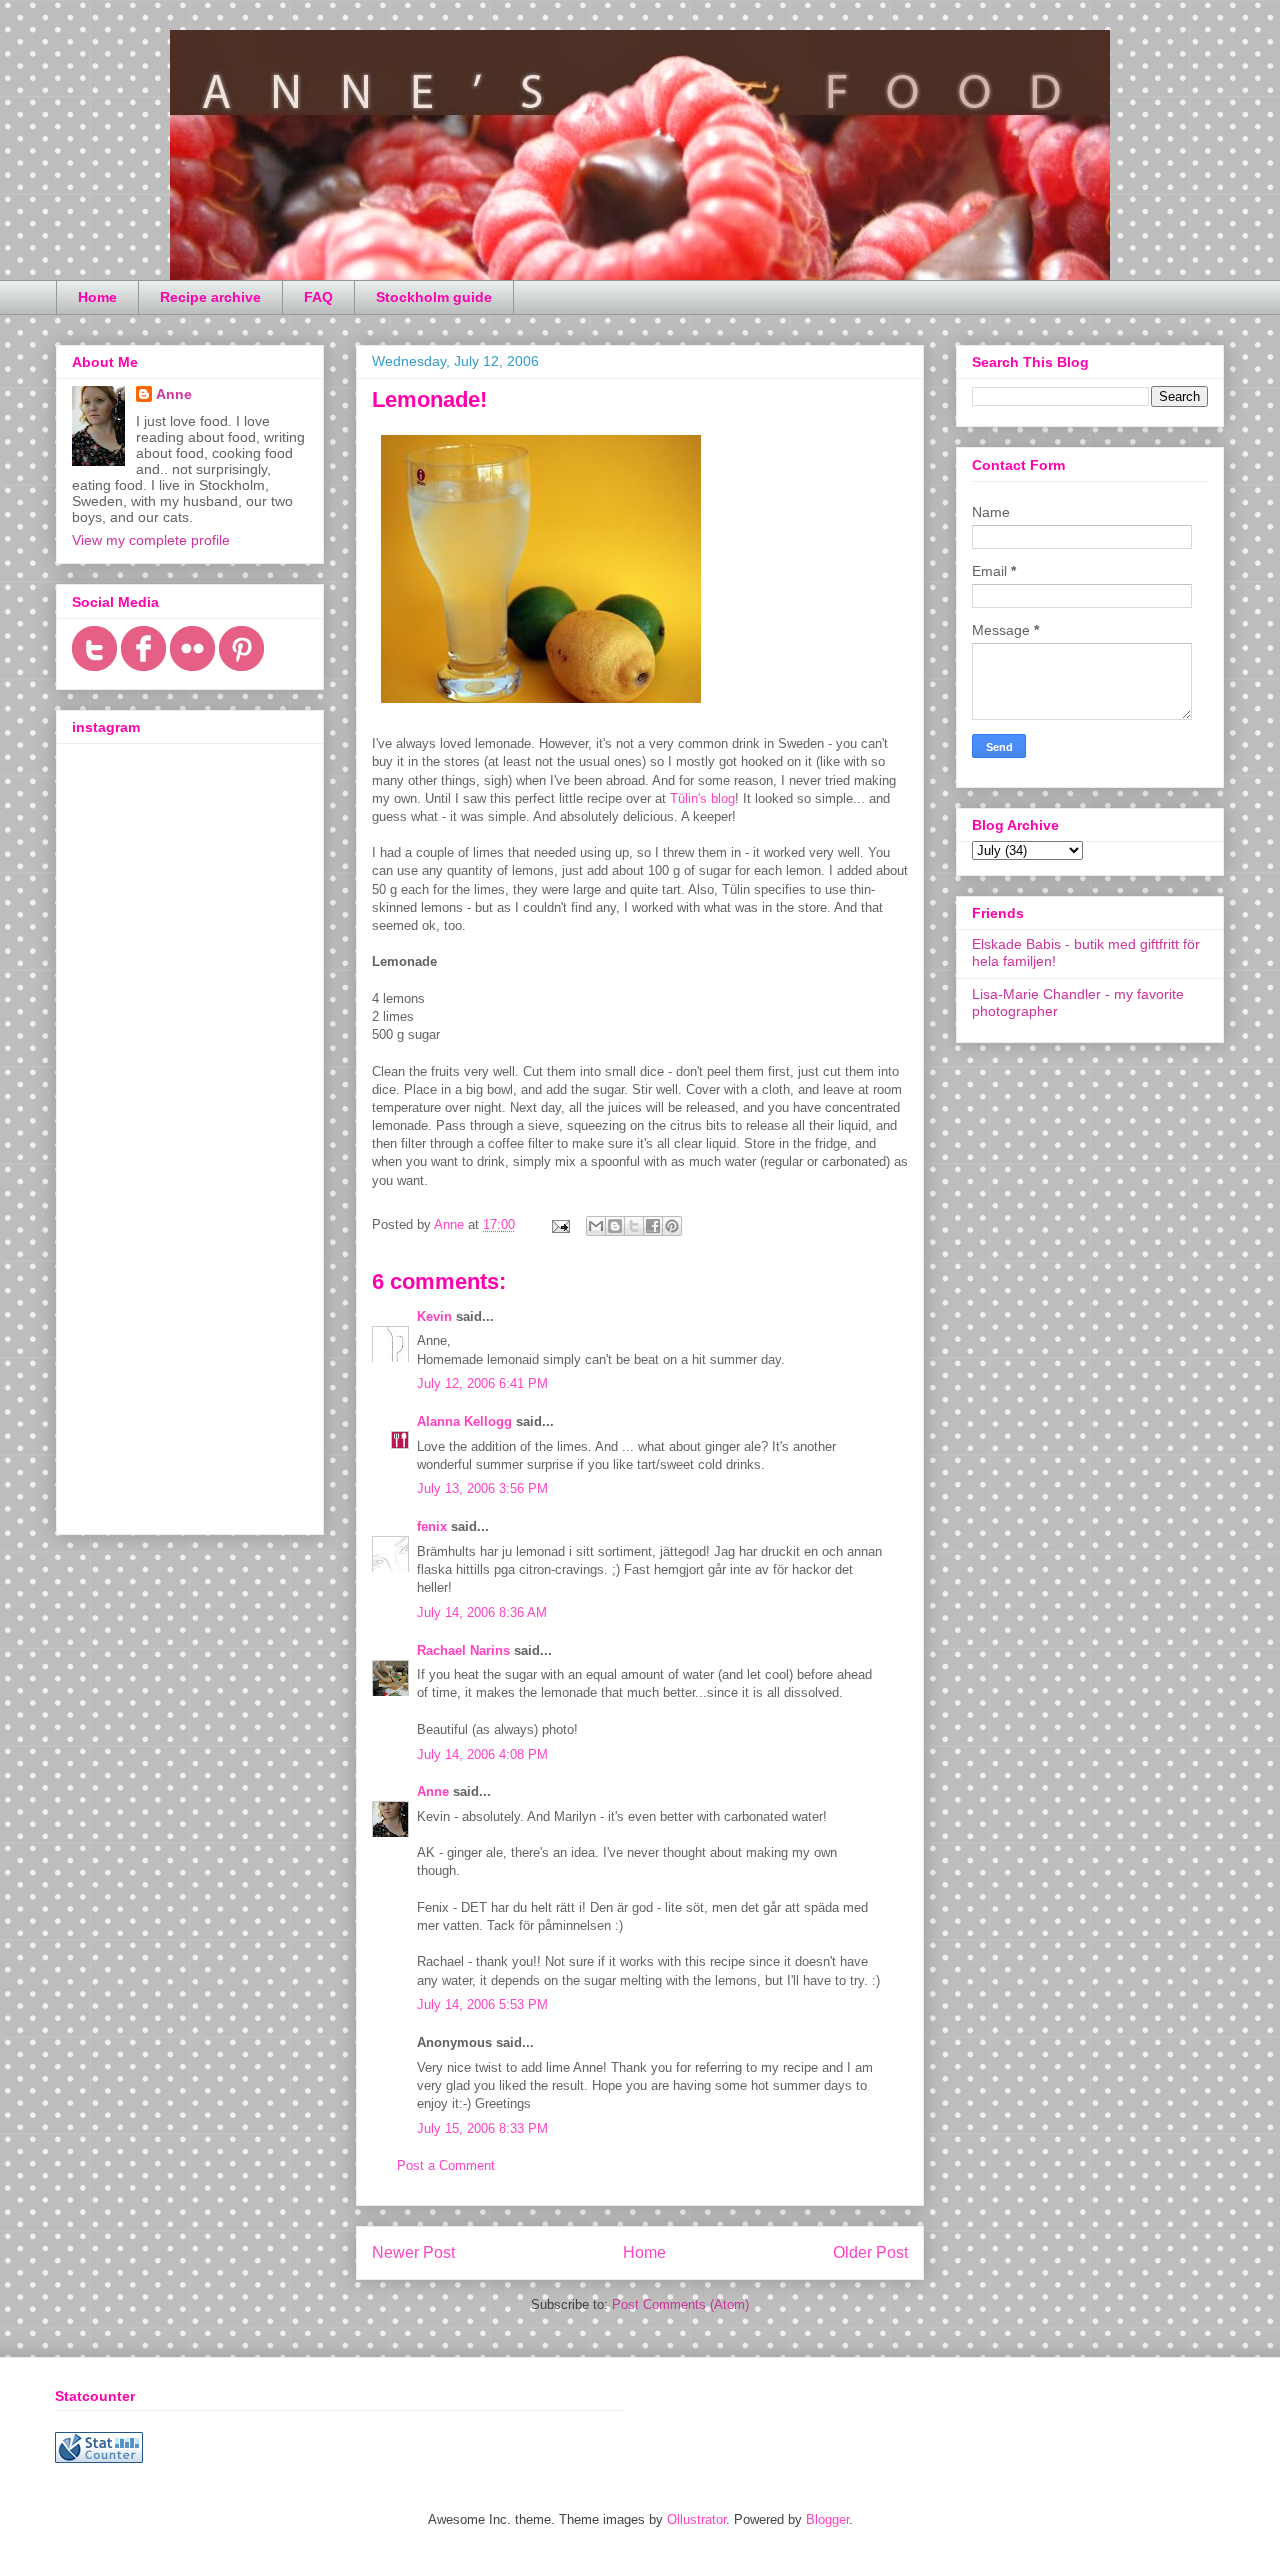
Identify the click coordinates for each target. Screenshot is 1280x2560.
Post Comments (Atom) (680, 2304)
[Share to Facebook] (653, 1226)
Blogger (827, 2519)
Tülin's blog (702, 798)
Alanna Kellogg (464, 1421)
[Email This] (596, 1226)
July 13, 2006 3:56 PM (482, 1488)
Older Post (870, 2252)
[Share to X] (634, 1226)
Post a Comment (446, 2165)
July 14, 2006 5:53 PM (482, 2004)
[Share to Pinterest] (672, 1226)
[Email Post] (559, 1224)
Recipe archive (210, 297)
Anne (433, 1791)
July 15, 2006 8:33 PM (482, 2128)
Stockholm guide (434, 297)
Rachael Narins (463, 1650)
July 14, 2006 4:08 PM (482, 1754)
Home (97, 297)
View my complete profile (151, 540)
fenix (432, 1526)
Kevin (434, 1316)
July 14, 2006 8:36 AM (482, 1612)
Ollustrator (696, 2519)
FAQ (318, 297)
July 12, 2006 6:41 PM (482, 1383)
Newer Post (413, 2252)
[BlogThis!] (615, 1226)
